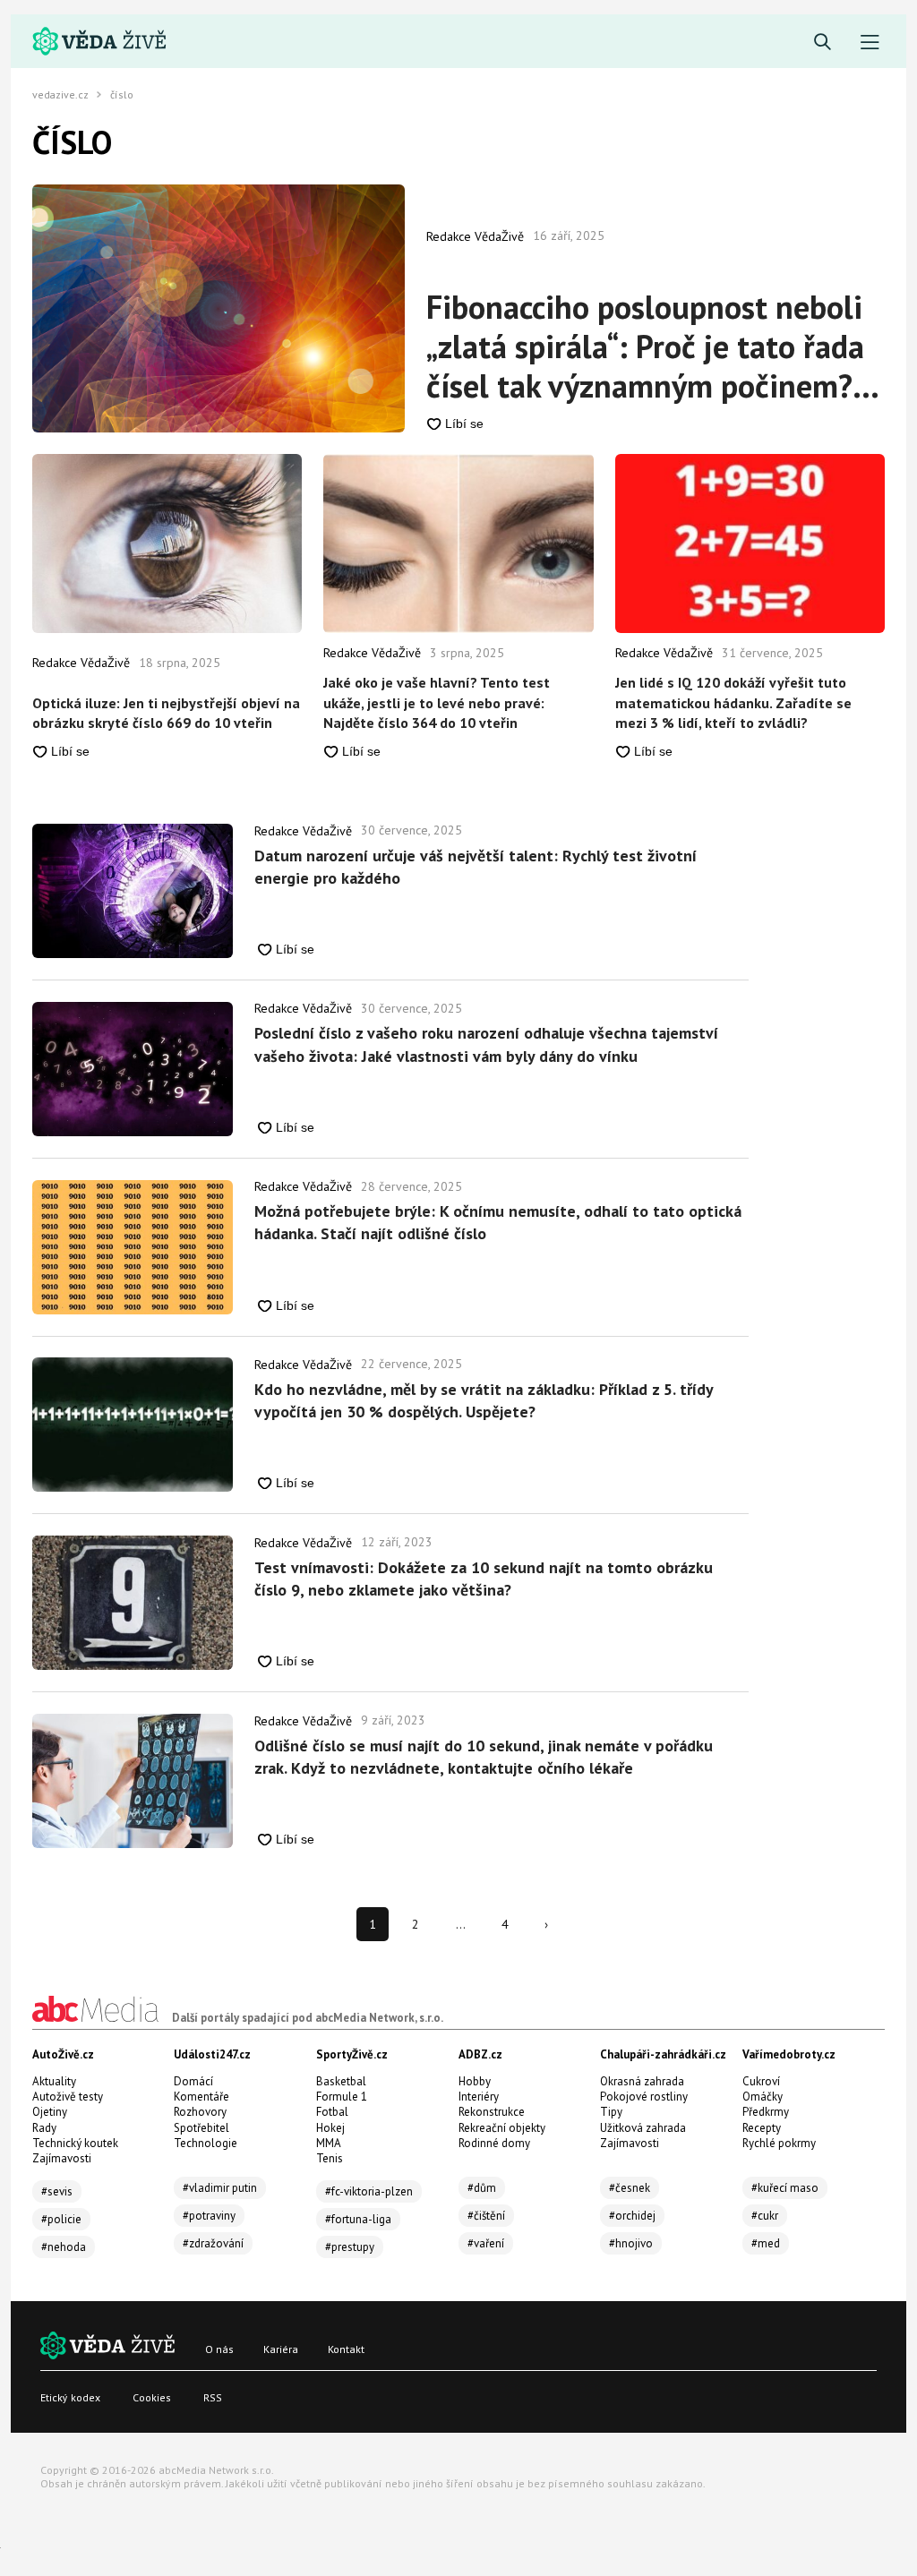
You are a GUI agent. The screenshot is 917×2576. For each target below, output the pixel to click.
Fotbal (332, 2112)
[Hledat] (823, 43)
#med (766, 2243)
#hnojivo (631, 2243)
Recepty (762, 2128)
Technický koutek (75, 2143)
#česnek (630, 2188)
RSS (213, 2397)
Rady (44, 2128)
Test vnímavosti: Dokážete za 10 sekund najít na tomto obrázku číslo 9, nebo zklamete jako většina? (484, 1579)
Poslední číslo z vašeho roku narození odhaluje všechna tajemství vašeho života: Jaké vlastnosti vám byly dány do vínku (486, 1044)
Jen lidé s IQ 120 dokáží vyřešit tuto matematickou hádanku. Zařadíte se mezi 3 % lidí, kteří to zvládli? (733, 702)
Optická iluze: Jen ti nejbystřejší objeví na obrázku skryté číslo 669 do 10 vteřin (166, 713)
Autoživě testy (68, 2097)
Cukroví (761, 2081)
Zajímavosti (62, 2158)
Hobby (475, 2081)
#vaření (486, 2243)
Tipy (611, 2112)
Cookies (152, 2397)
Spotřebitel (201, 2128)
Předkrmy (766, 2112)
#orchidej (632, 2216)
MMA (329, 2143)
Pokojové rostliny (644, 2097)
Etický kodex (70, 2397)
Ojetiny (50, 2112)
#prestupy (350, 2247)
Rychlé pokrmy (779, 2143)
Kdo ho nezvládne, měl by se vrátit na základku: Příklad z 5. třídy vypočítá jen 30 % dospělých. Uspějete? (484, 1400)
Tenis (330, 2158)
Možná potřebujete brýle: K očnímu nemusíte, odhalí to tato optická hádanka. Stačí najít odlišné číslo (498, 1222)
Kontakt (346, 2349)
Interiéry (479, 2097)
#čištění (486, 2216)
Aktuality (54, 2081)
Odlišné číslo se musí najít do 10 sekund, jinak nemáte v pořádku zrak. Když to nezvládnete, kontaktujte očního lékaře (484, 1757)
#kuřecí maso (785, 2188)
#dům (482, 2188)
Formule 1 (342, 2097)
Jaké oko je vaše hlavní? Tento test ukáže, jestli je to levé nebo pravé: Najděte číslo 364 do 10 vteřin (437, 702)
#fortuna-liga (358, 2219)
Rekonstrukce (492, 2112)
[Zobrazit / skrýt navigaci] (870, 43)
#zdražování (213, 2243)
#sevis (57, 2191)
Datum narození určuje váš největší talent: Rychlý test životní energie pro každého (476, 867)
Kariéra (281, 2349)
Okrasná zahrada (642, 2081)
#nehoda (64, 2247)
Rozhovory (200, 2112)
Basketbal (341, 2081)
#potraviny (209, 2216)
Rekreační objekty (502, 2128)
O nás (219, 2349)
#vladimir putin (220, 2188)
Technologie (206, 2143)
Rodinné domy (494, 2143)
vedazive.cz (60, 95)
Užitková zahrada (643, 2128)
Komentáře (201, 2097)
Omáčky (763, 2097)
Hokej (330, 2128)
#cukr (765, 2216)
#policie (61, 2219)
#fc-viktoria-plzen (369, 2191)
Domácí (193, 2081)
